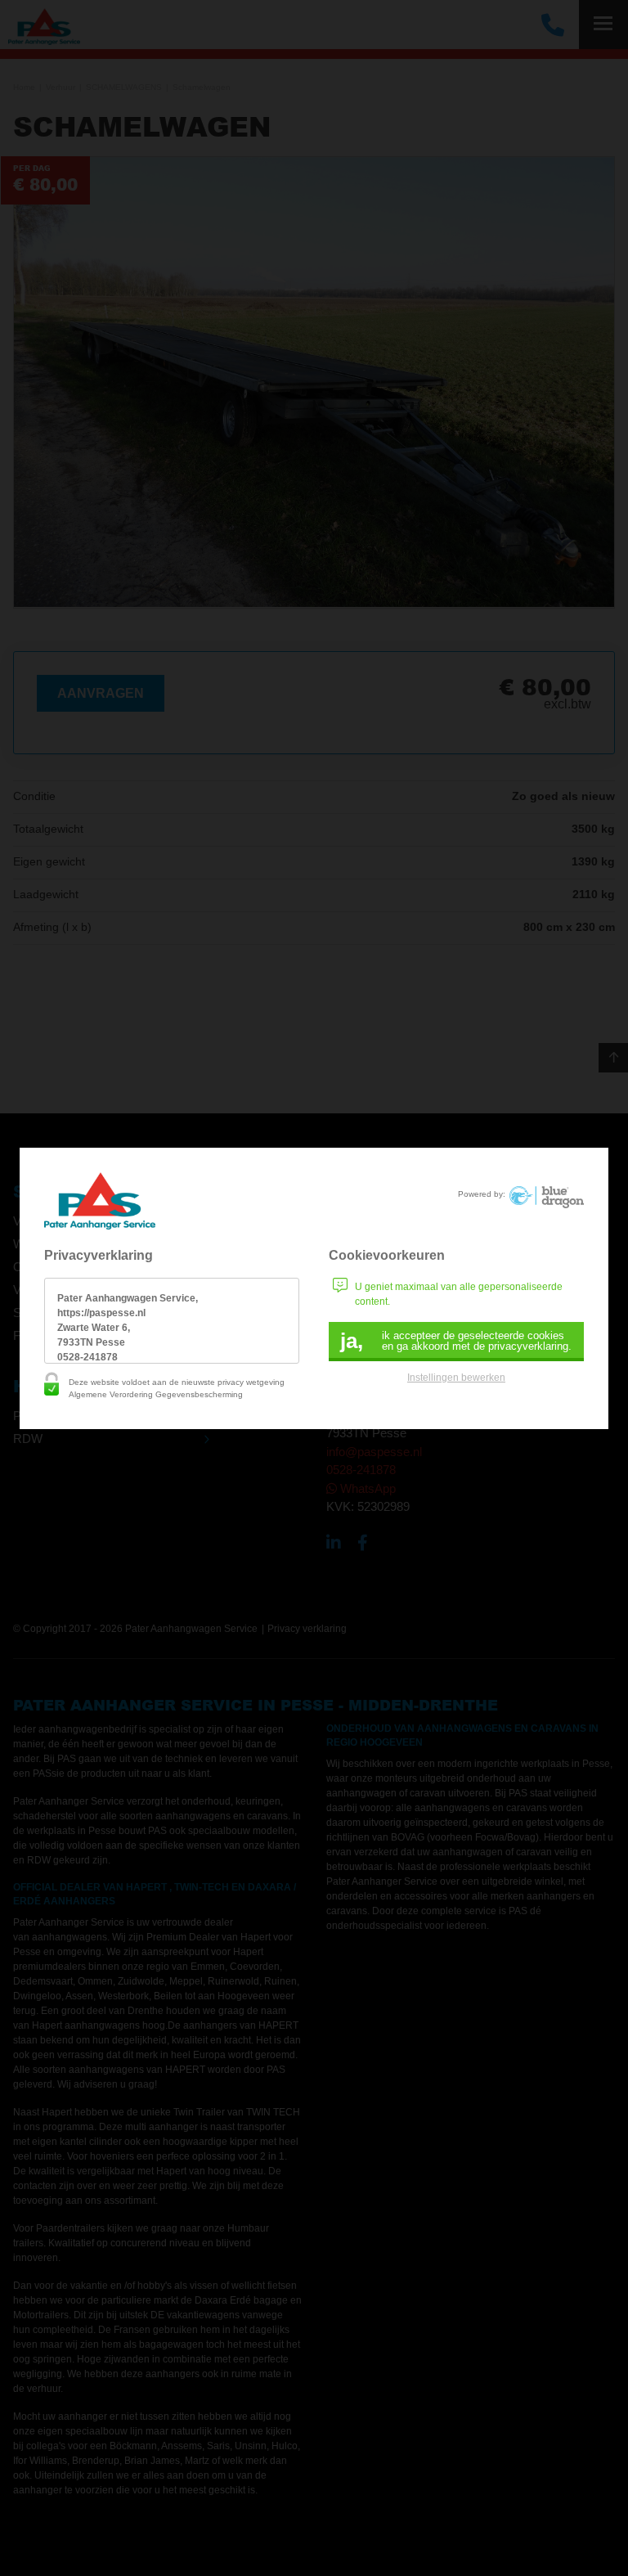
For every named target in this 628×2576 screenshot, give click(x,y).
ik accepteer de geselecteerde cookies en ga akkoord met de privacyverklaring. (456, 1341)
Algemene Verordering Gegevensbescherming (156, 1394)
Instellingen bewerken (456, 1378)
